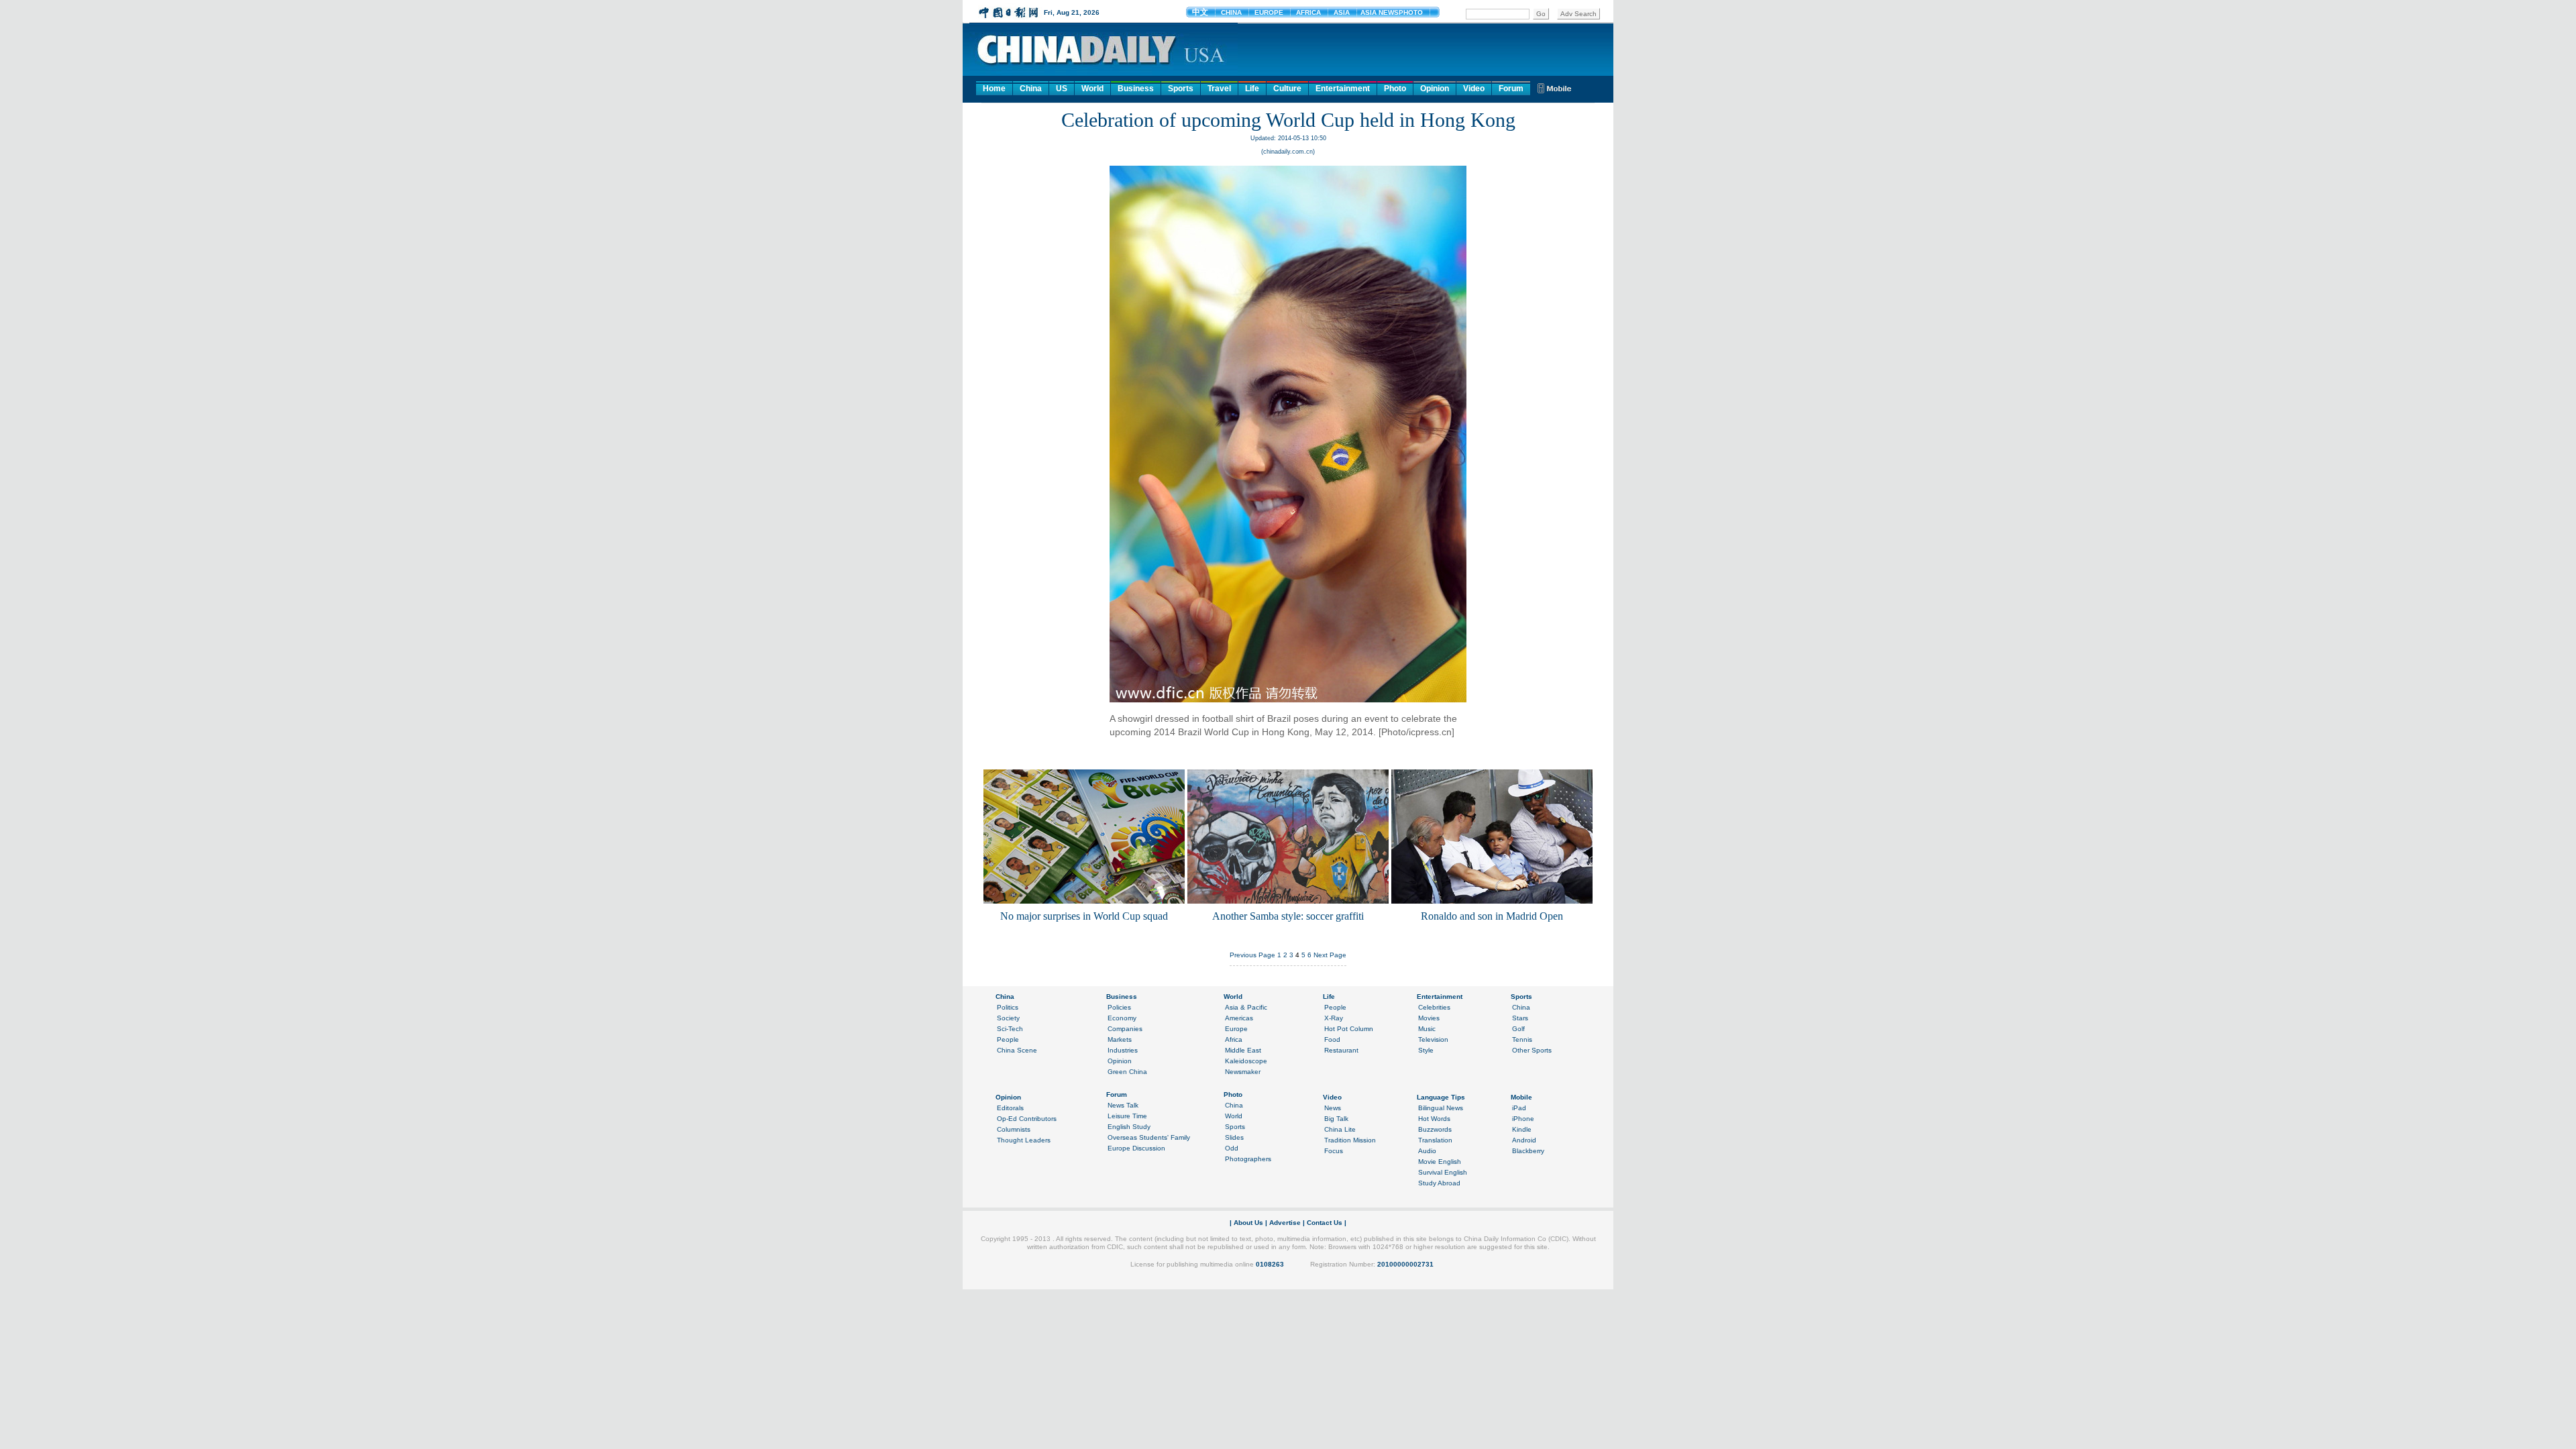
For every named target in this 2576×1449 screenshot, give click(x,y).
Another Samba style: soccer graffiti (1288, 916)
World (1092, 89)
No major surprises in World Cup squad (1084, 916)
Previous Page (1252, 955)
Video (1474, 89)
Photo (1395, 89)
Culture (1287, 89)
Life (1252, 89)
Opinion (1435, 89)
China (1031, 89)
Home (994, 89)
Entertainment (1343, 89)
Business (1136, 89)
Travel (1219, 89)
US (1062, 89)
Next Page (1330, 955)
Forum (1511, 89)
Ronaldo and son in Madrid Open (1492, 916)
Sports (1181, 89)
